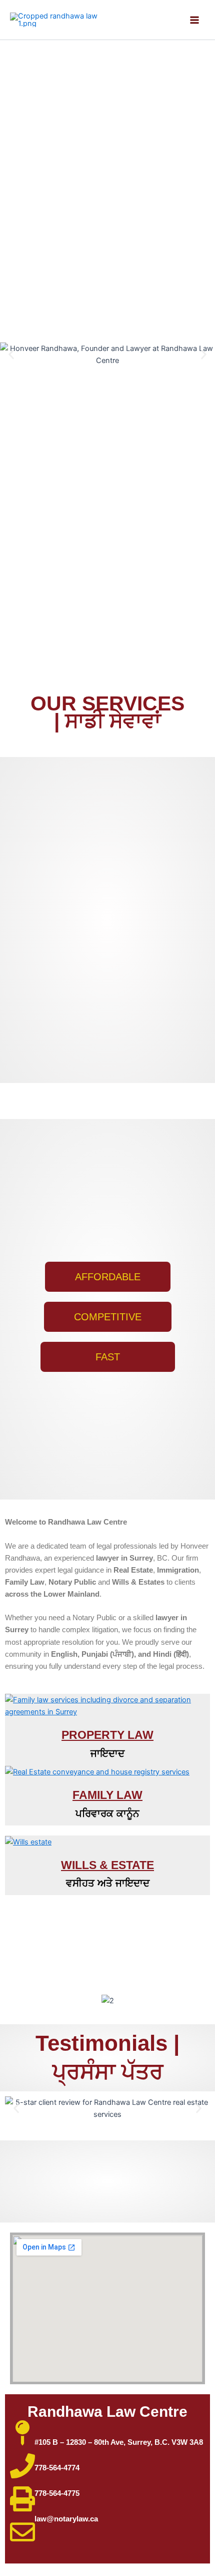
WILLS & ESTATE (107, 1865)
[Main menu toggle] (194, 20)
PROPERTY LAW (107, 1735)
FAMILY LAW (107, 1795)
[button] (11, 355)
